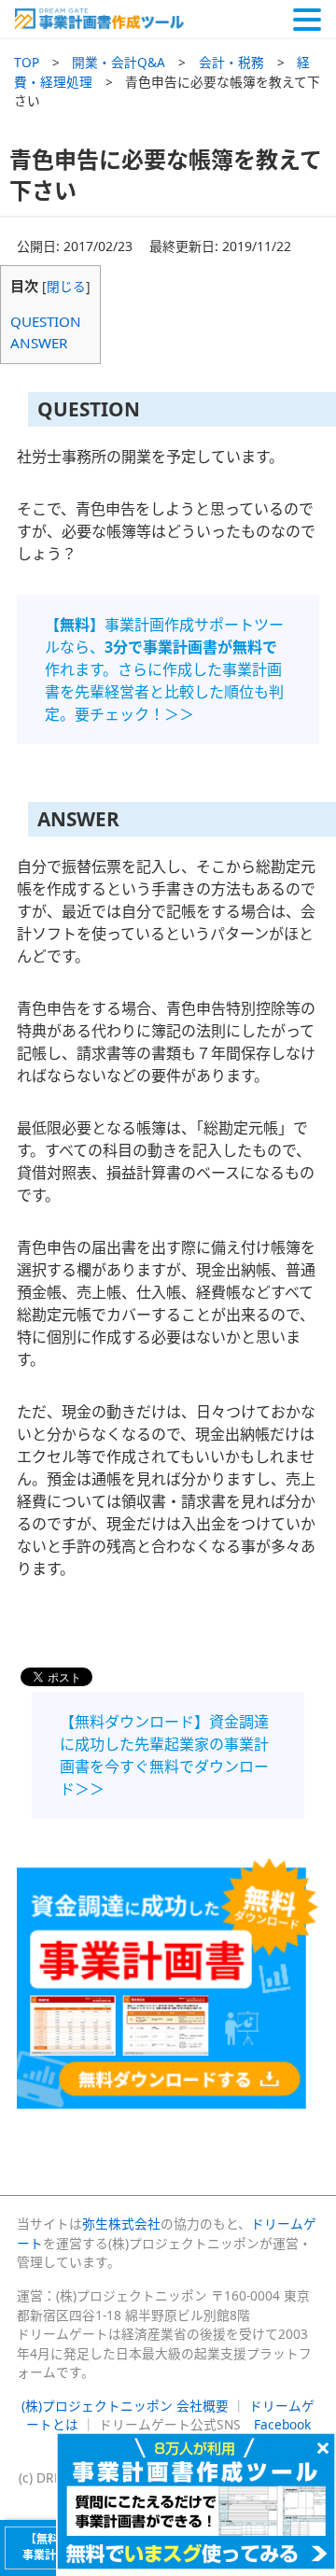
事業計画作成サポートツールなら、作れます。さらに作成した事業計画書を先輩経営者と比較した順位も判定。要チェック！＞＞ (164, 669)
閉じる (66, 286)
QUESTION (46, 321)
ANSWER (39, 343)
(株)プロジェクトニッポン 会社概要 (125, 2406)
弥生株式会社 (121, 2224)
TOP (27, 62)
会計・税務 (231, 62)
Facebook (282, 2424)
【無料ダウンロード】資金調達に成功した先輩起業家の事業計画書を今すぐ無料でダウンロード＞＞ (164, 1755)
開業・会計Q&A (119, 62)
